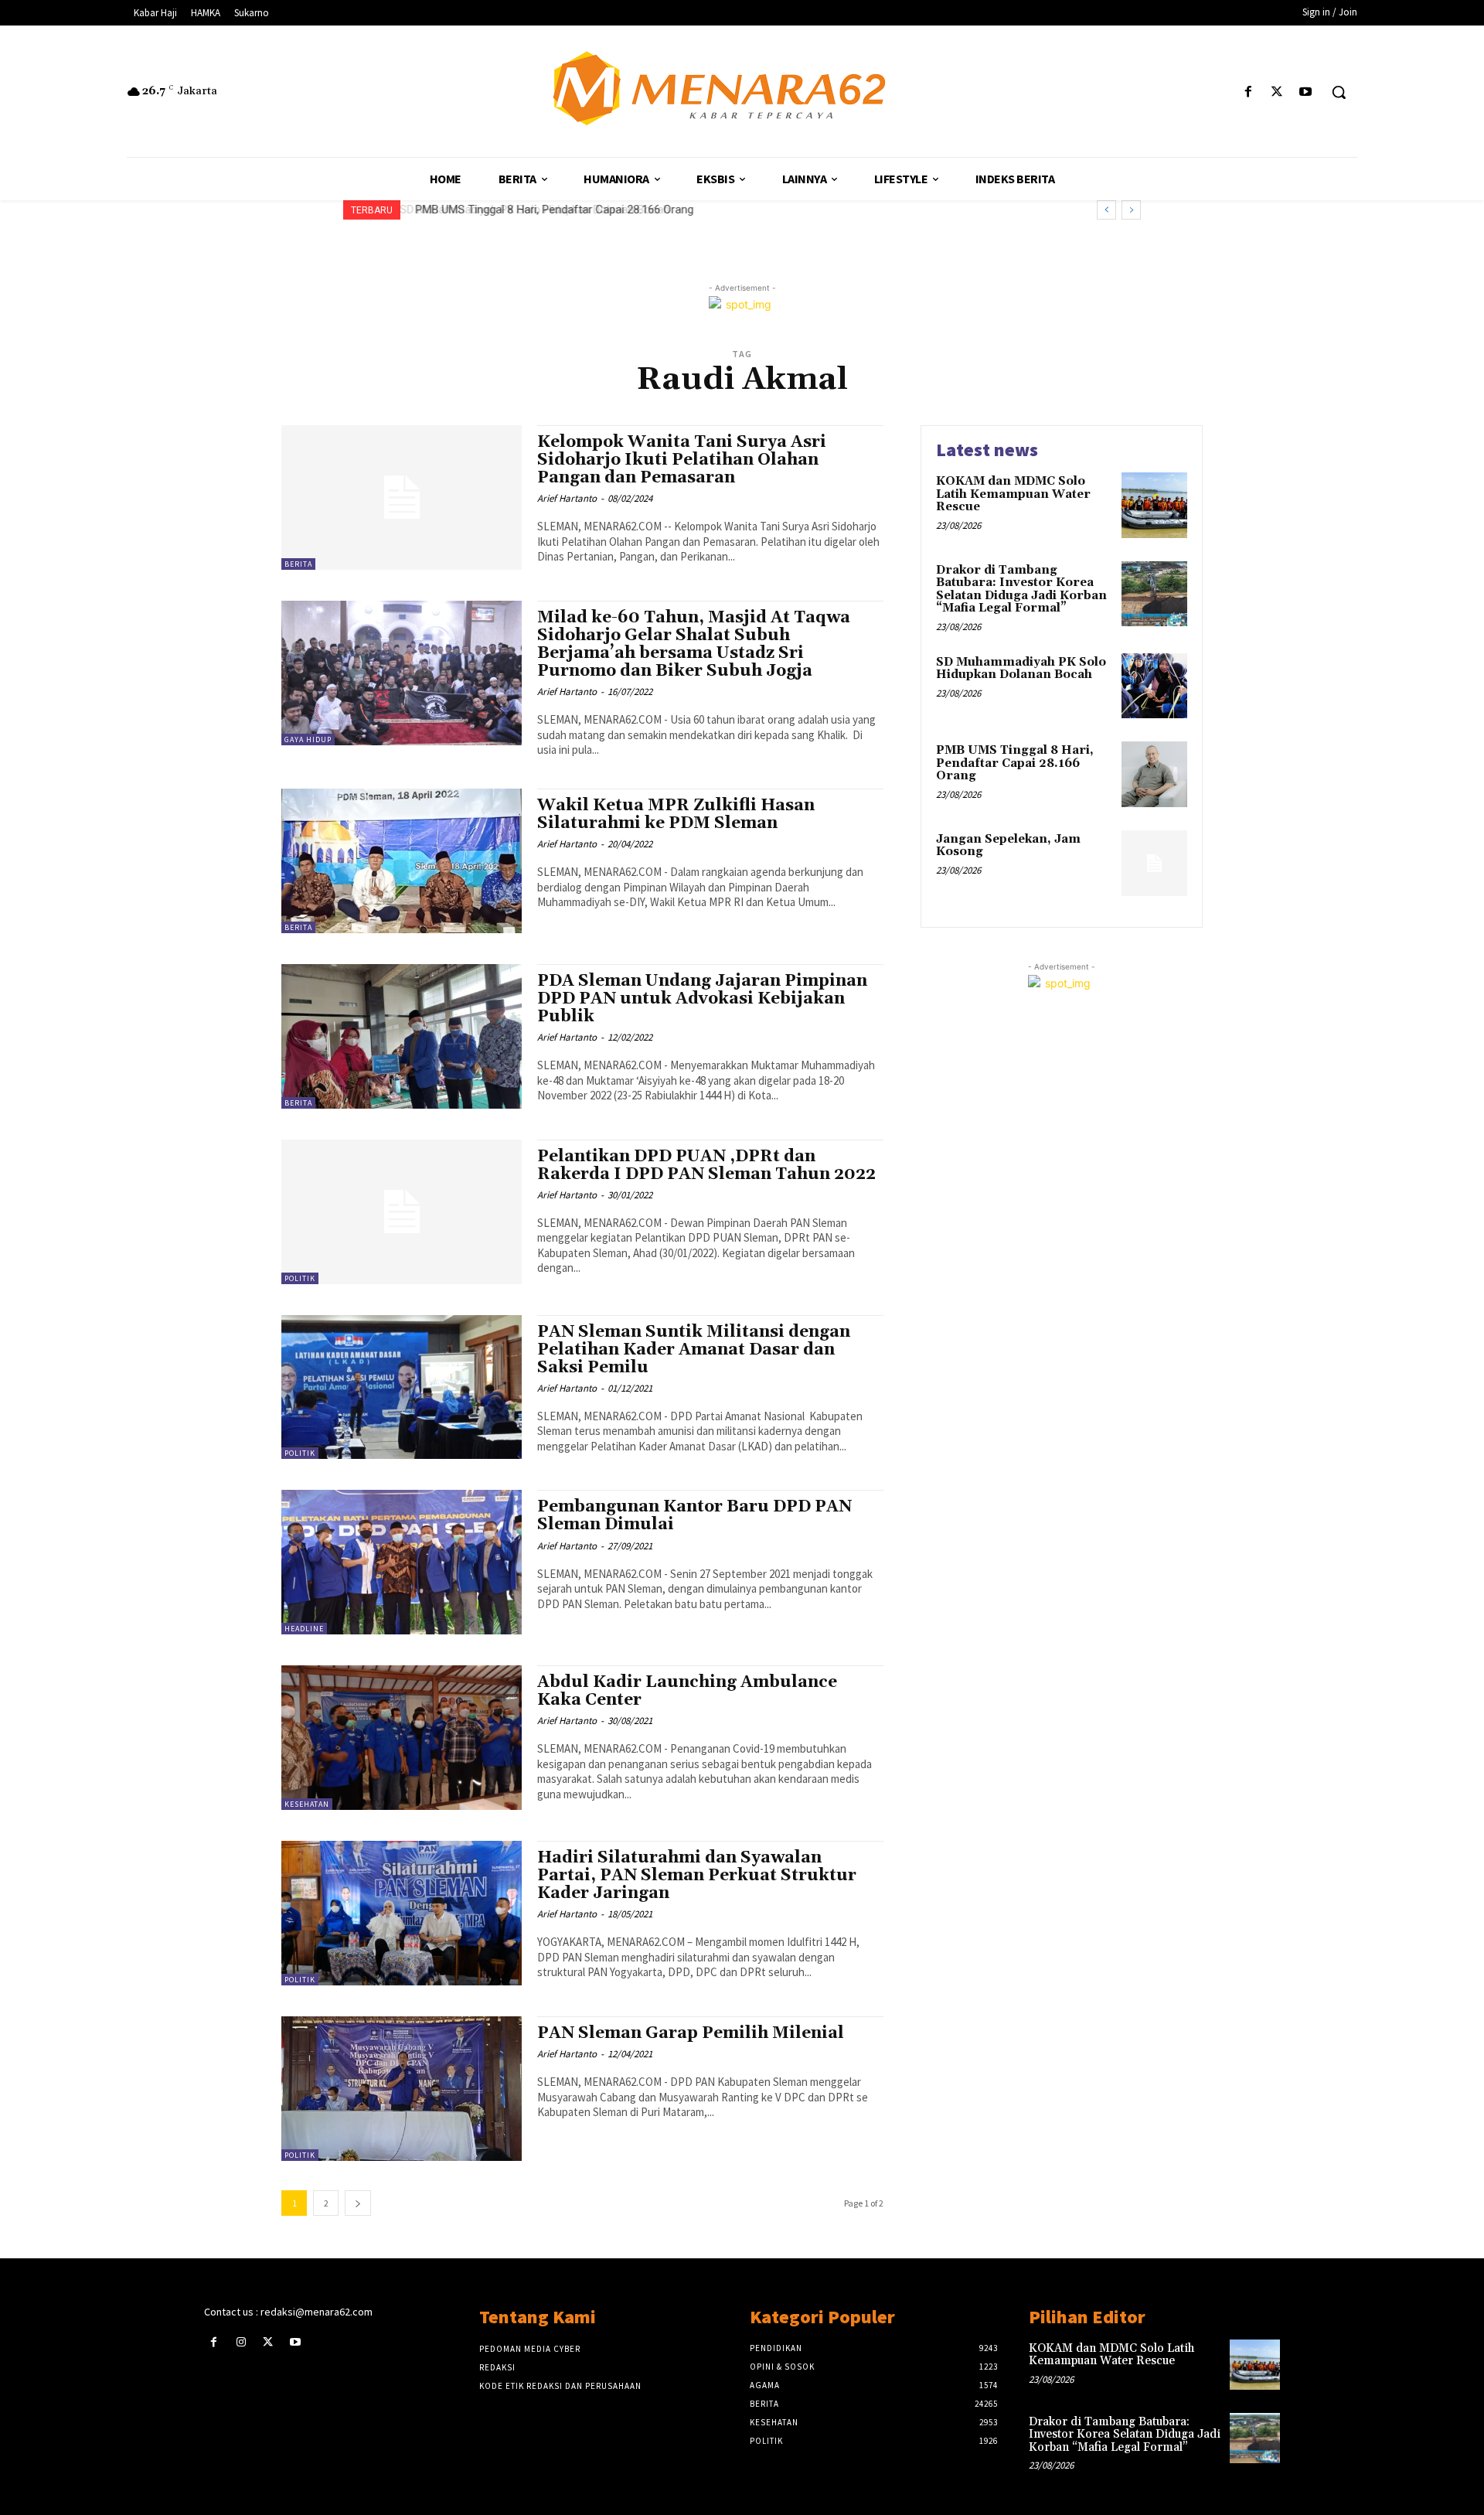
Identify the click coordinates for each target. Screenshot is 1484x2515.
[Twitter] (1277, 92)
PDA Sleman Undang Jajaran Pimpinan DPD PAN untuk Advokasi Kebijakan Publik (702, 999)
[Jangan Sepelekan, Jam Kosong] (1154, 863)
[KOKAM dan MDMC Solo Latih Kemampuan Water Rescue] (1154, 505)
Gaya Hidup (308, 740)
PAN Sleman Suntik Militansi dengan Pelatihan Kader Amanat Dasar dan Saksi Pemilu (694, 1350)
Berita (298, 564)
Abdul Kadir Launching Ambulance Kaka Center (687, 1691)
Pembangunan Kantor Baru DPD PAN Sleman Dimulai (694, 1516)
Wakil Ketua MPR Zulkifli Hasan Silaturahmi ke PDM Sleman (676, 814)
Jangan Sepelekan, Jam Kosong (1008, 846)
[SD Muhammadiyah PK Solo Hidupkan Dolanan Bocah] (1154, 686)
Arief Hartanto (567, 498)
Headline (304, 1629)
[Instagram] (241, 2342)
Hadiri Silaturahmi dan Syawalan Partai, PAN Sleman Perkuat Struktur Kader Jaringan (697, 1876)
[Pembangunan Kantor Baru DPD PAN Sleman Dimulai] (402, 1562)
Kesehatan (307, 1804)
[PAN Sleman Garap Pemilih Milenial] (402, 2089)
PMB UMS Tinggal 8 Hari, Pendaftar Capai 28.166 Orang (551, 210)
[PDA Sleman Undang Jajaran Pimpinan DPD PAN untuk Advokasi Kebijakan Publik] (402, 1036)
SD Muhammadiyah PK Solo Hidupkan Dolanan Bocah (1021, 669)
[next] (1131, 210)
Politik (300, 1278)
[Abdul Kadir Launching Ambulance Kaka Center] (402, 1738)
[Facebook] (1248, 92)
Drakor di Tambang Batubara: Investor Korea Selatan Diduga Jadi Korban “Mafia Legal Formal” (1021, 590)
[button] (1339, 92)
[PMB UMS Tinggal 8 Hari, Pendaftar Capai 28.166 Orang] (1154, 774)
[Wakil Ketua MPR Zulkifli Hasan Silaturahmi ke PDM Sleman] (402, 861)
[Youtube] (1306, 92)
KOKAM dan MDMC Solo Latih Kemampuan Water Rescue (1013, 494)
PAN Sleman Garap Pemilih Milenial (691, 2033)
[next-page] (358, 2203)
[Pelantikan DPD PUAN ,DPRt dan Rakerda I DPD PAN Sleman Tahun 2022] (402, 1212)
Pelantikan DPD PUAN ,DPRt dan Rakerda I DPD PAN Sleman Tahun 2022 (706, 1165)
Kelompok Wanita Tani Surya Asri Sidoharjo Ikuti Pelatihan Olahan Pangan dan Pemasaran (682, 460)
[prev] (1106, 210)
